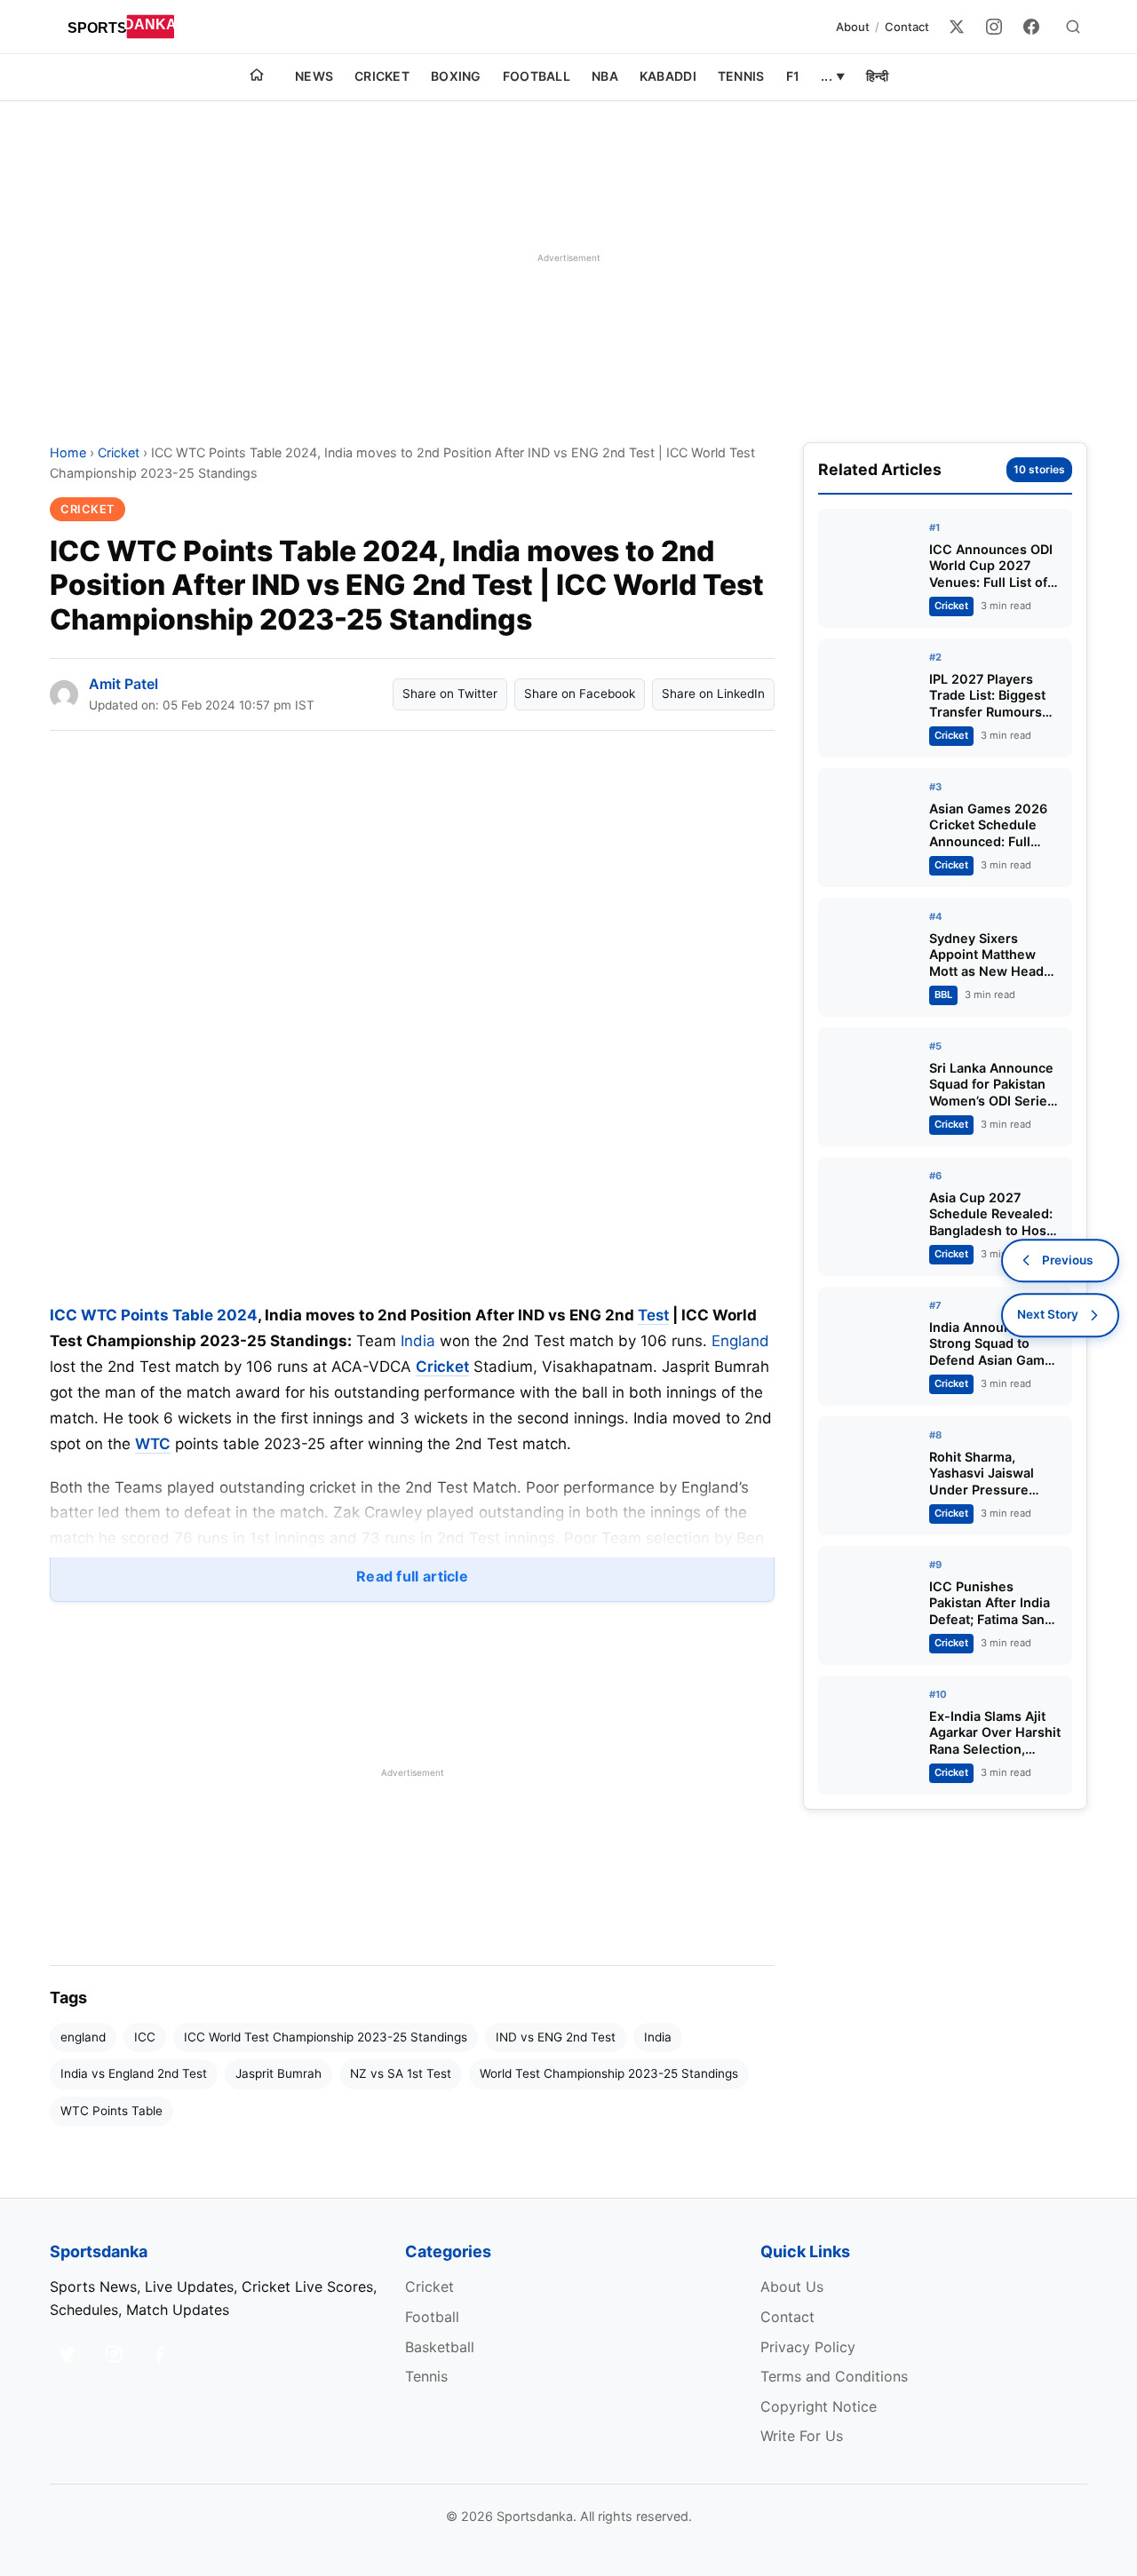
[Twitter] (957, 27)
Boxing (456, 76)
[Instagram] (994, 27)
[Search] (1073, 27)
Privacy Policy (808, 2347)
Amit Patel (123, 684)
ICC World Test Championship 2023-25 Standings (326, 2037)
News (314, 76)
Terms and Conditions (834, 2376)
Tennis (741, 76)
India (418, 1341)
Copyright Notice (819, 2406)
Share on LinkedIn (713, 694)
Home (68, 452)
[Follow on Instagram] (114, 2354)
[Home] (257, 77)
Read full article (412, 1576)
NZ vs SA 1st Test (401, 2073)
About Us (792, 2287)
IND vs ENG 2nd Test (556, 2037)
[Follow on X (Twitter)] (68, 2354)
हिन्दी (877, 76)
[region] (568, 258)
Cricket (382, 76)
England (740, 1341)
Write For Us (802, 2436)
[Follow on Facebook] (160, 2354)
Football (537, 76)
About (853, 27)
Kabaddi (668, 76)
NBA (605, 76)
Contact (907, 27)
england (83, 2037)
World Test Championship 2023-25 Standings (609, 2073)
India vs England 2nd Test (134, 2073)
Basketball (440, 2347)
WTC (153, 1444)
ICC (145, 2037)
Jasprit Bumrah (278, 2073)
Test (653, 1315)
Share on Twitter (450, 694)
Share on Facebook (580, 694)
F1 (793, 76)
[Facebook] (1031, 27)
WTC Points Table (111, 2111)
